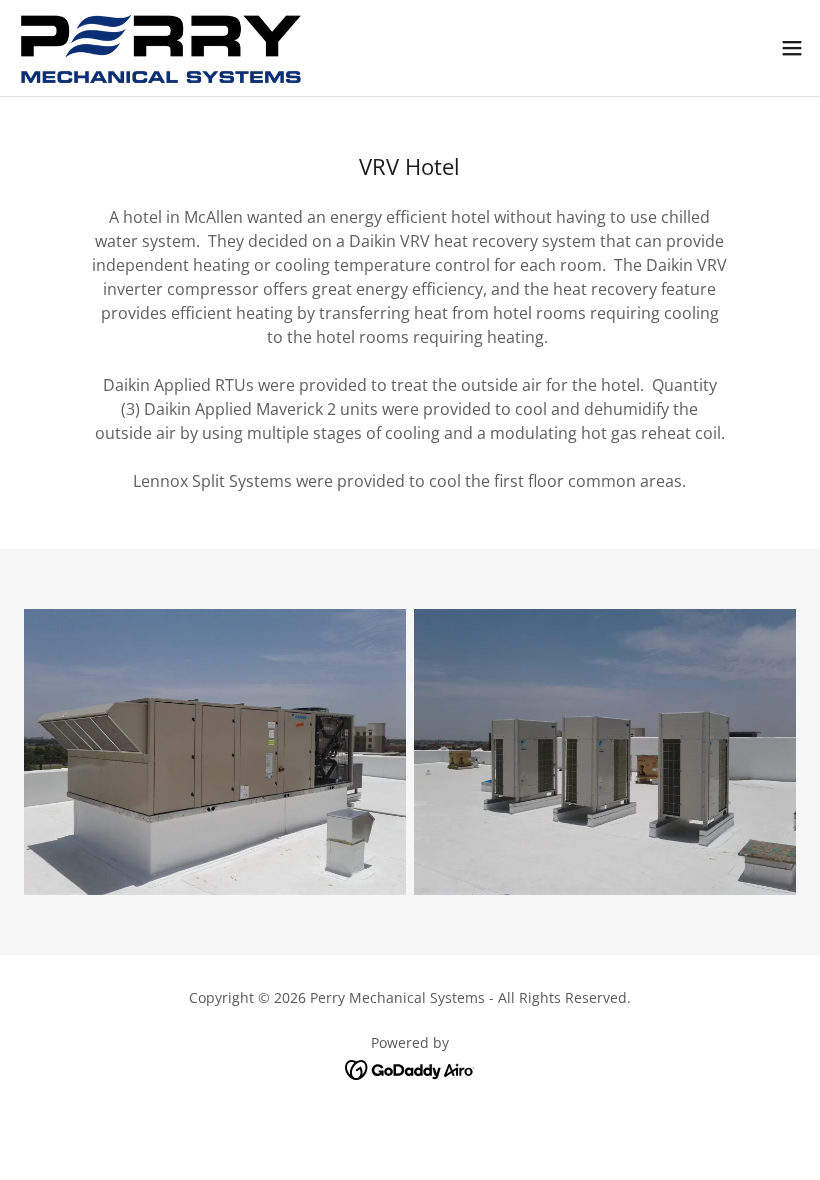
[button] (792, 48)
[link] (161, 48)
